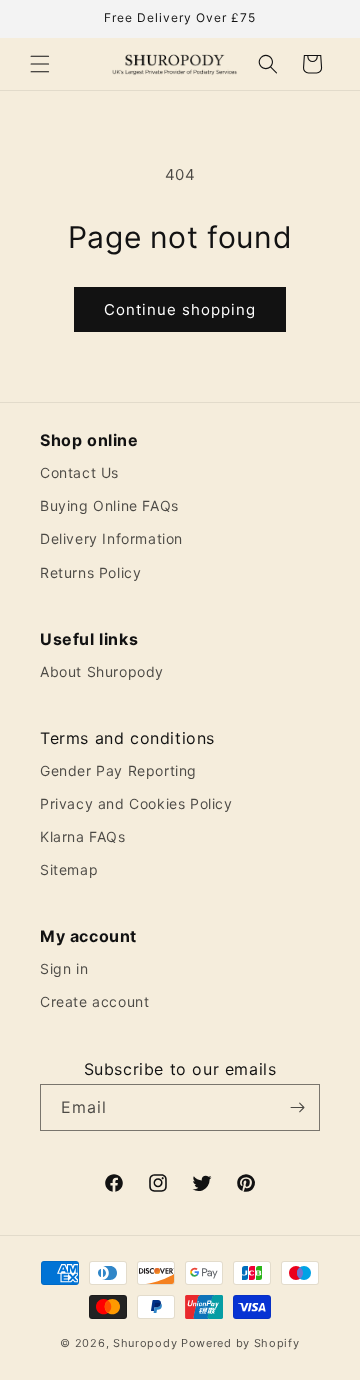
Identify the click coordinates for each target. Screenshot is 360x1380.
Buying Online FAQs (109, 505)
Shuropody (145, 1343)
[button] (40, 64)
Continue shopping (180, 309)
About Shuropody (102, 671)
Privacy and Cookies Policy (136, 803)
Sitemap (69, 869)
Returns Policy (90, 572)
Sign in (64, 968)
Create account (94, 1001)
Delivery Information (111, 538)
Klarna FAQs (83, 836)
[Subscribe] (297, 1107)
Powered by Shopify (240, 1343)
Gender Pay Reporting (118, 770)
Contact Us (79, 472)
